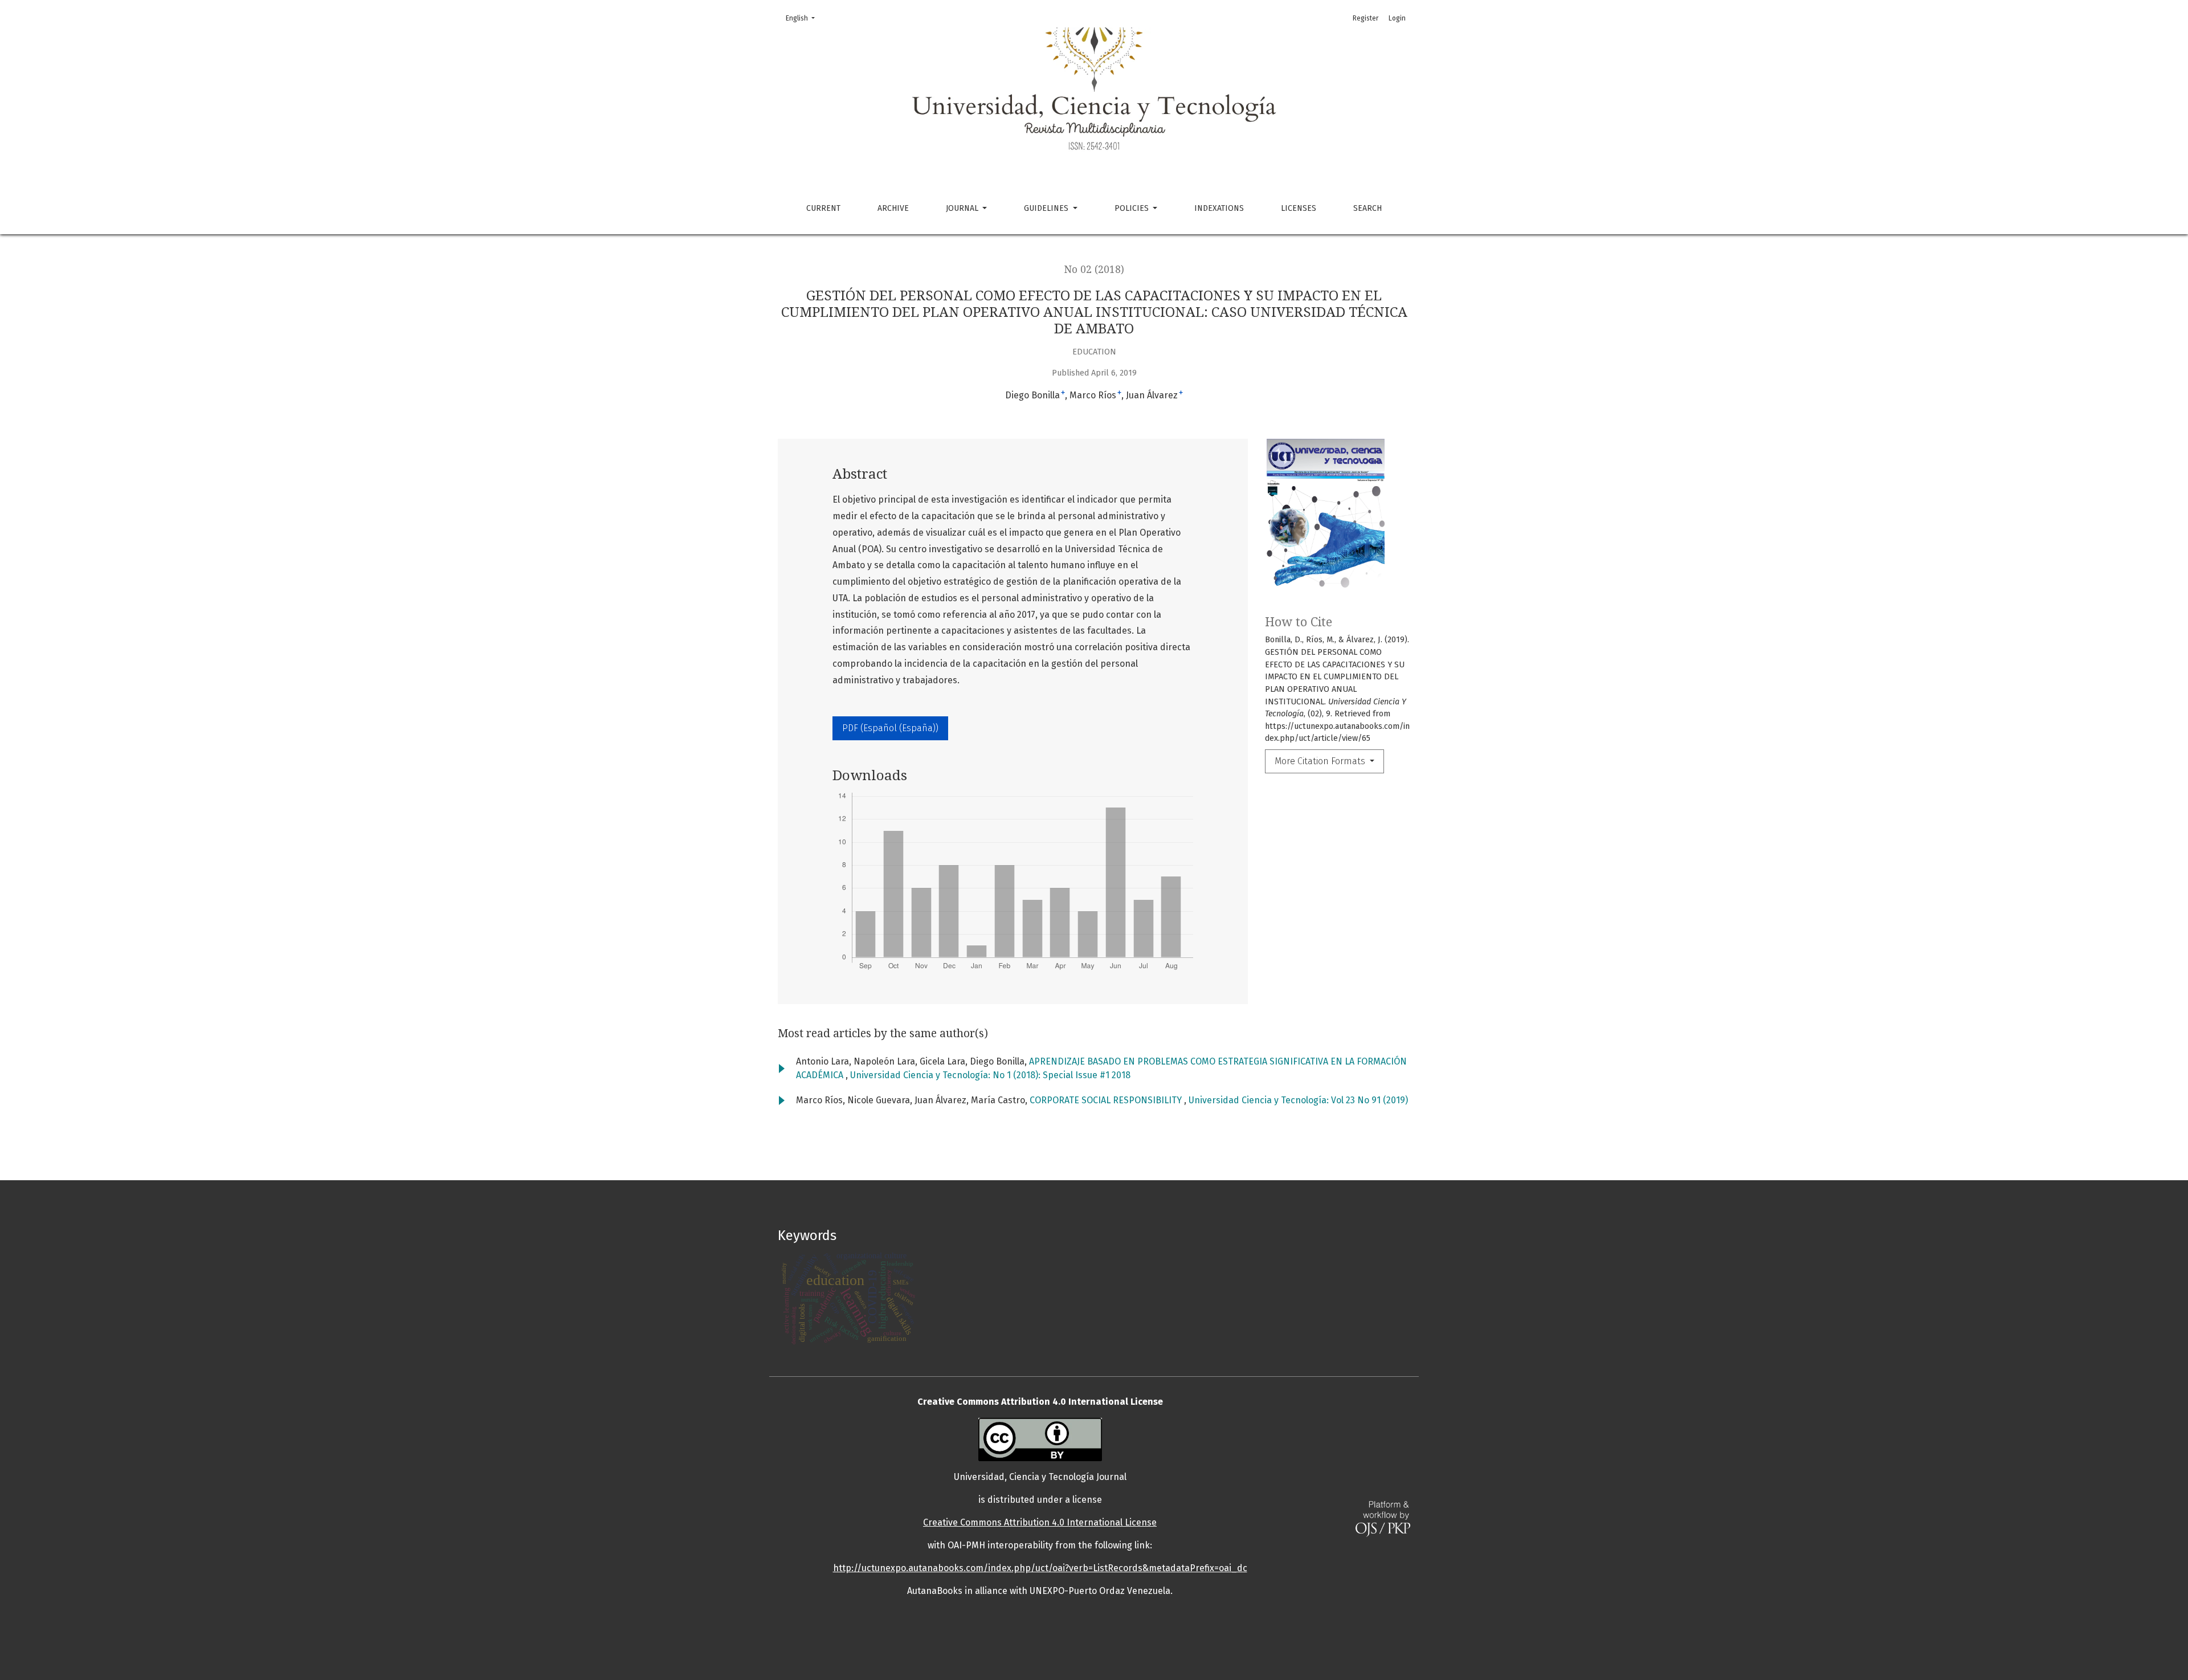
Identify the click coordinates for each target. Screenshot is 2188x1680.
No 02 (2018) (1094, 270)
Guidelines (1047, 208)
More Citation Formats (1321, 761)
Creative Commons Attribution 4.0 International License (1040, 1522)
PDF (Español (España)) (890, 728)
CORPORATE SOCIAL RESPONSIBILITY (1107, 1100)
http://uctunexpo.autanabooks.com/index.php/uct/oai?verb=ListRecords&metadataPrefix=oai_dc (1040, 1568)
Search (1367, 208)
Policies (1133, 208)
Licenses (1299, 208)
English (804, 18)
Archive (893, 208)
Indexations (1219, 208)
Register (1366, 18)
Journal (963, 208)
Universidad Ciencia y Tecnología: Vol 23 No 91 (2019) (1298, 1100)
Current (823, 208)
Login (1397, 18)
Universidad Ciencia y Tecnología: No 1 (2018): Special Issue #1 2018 (990, 1075)
